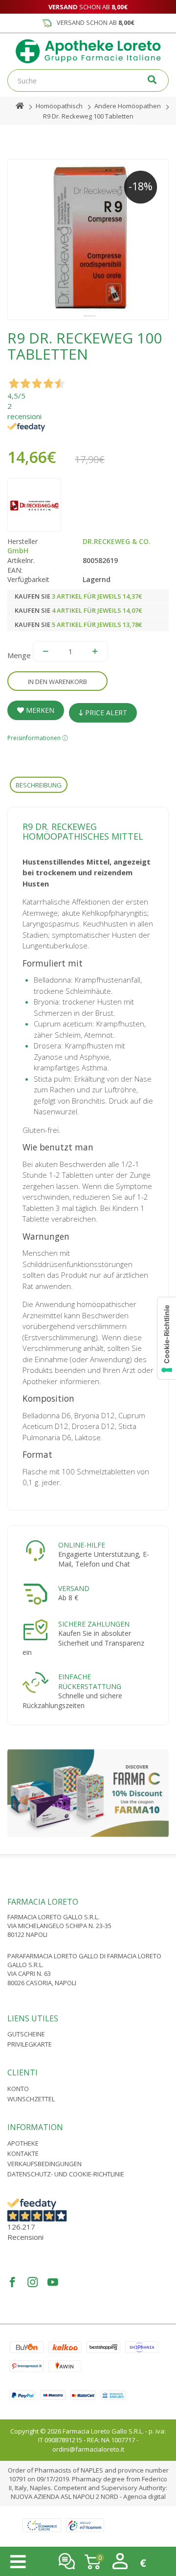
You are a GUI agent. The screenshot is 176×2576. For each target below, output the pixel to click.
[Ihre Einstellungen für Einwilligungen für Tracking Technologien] (167, 1338)
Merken (39, 710)
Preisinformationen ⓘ (38, 738)
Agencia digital (144, 2496)
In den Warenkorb (57, 682)
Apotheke (23, 2143)
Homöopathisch (59, 106)
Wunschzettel (31, 2099)
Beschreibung (39, 785)
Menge (19, 655)
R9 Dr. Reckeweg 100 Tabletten (88, 116)
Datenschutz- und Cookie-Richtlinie (66, 2174)
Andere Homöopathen (128, 106)
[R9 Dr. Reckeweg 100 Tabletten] (88, 240)
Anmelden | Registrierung (120, 2561)
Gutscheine (26, 2034)
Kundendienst (67, 2561)
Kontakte (23, 2153)
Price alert (105, 713)
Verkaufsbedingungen (44, 2164)
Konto (18, 2089)
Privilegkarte (30, 2044)
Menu (18, 2562)
